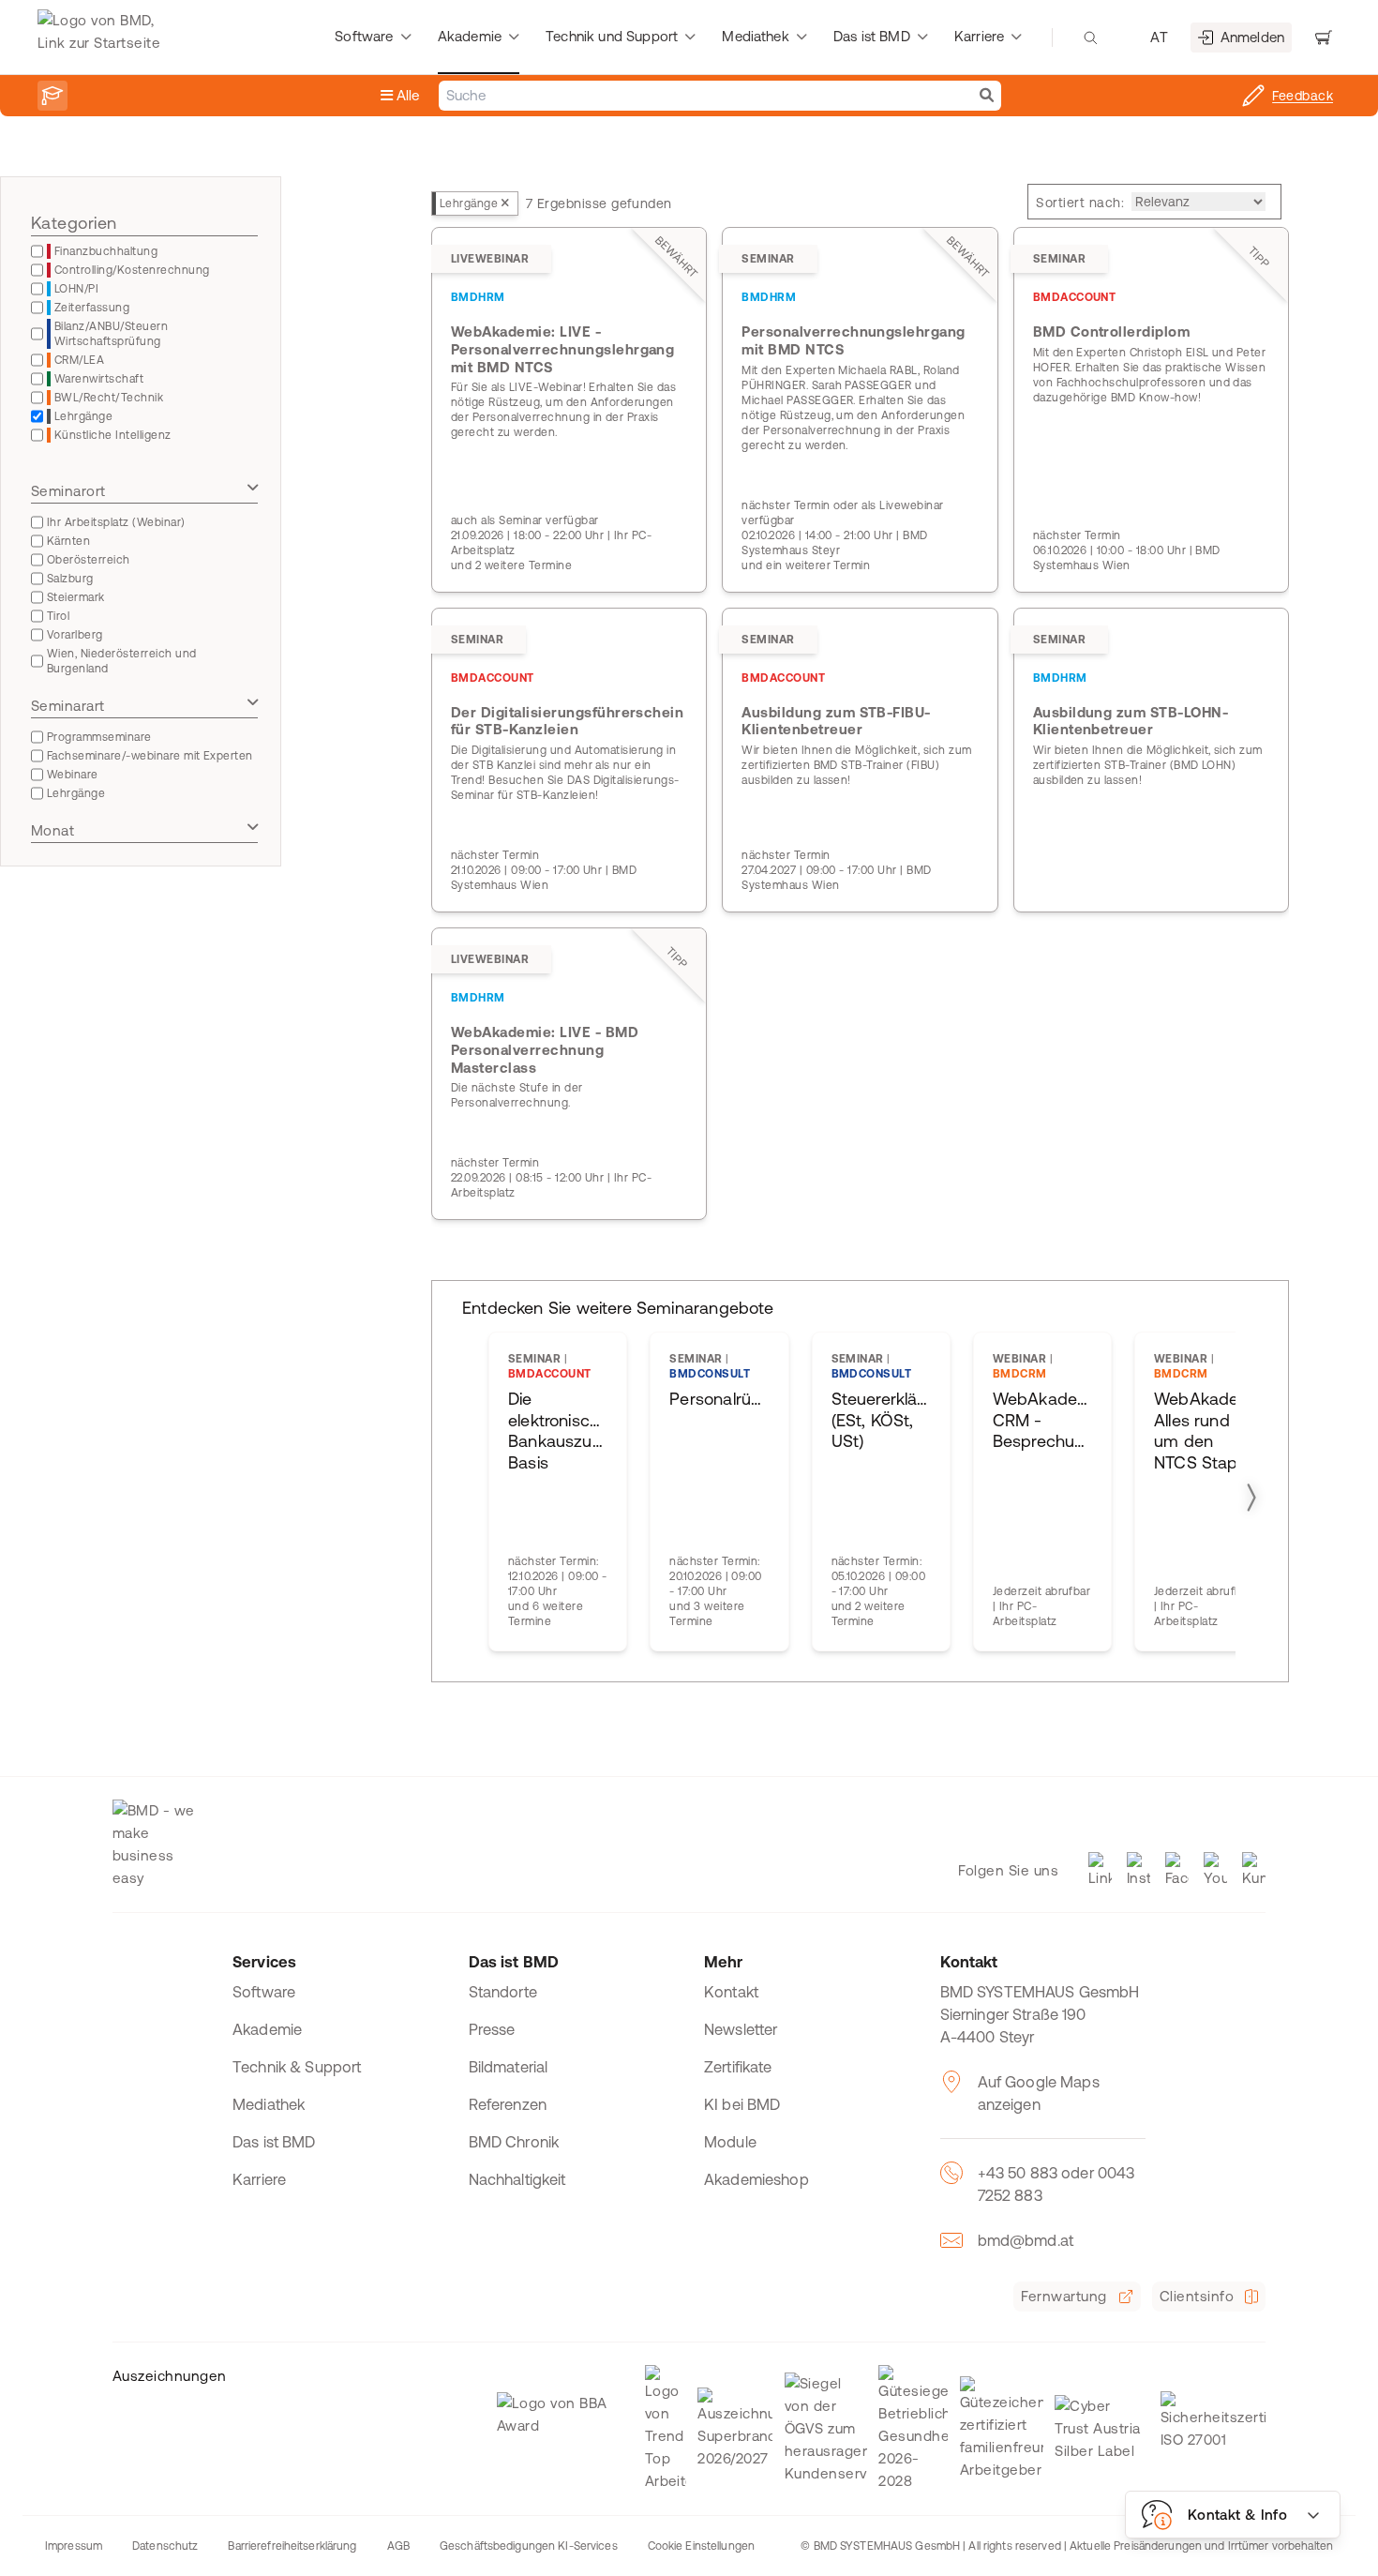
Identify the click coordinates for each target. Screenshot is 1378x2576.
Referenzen (508, 2104)
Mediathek (269, 2104)
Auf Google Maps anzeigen (1039, 2093)
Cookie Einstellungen (701, 2546)
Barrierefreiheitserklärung (292, 2546)
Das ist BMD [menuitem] (872, 36)
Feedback (1303, 96)
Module (730, 2142)
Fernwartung (1063, 2296)
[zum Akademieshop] (52, 96)
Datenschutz (165, 2546)
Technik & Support (297, 2067)
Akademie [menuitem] (470, 36)
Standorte (503, 1992)
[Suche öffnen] (1090, 38)
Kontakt (731, 1992)
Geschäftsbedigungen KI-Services (529, 2546)
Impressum (74, 2546)
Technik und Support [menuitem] (612, 36)
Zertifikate (738, 2067)
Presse (492, 2029)
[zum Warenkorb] (1324, 38)
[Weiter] (1251, 1497)
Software (264, 1992)
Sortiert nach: (1080, 203)
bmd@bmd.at (1026, 2240)
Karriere (259, 2179)
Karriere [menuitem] (979, 36)
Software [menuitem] (364, 36)
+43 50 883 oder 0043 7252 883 (1056, 2184)
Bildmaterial (509, 2067)
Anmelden (1252, 37)
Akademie (267, 2029)
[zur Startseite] (104, 38)
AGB (398, 2546)
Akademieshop (756, 2179)
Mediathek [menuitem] (755, 36)
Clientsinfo (1197, 2296)
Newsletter (741, 2029)
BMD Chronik (514, 2142)
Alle (406, 95)
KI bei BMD (742, 2104)
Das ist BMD (274, 2142)
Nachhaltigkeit (517, 2179)
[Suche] (987, 96)
